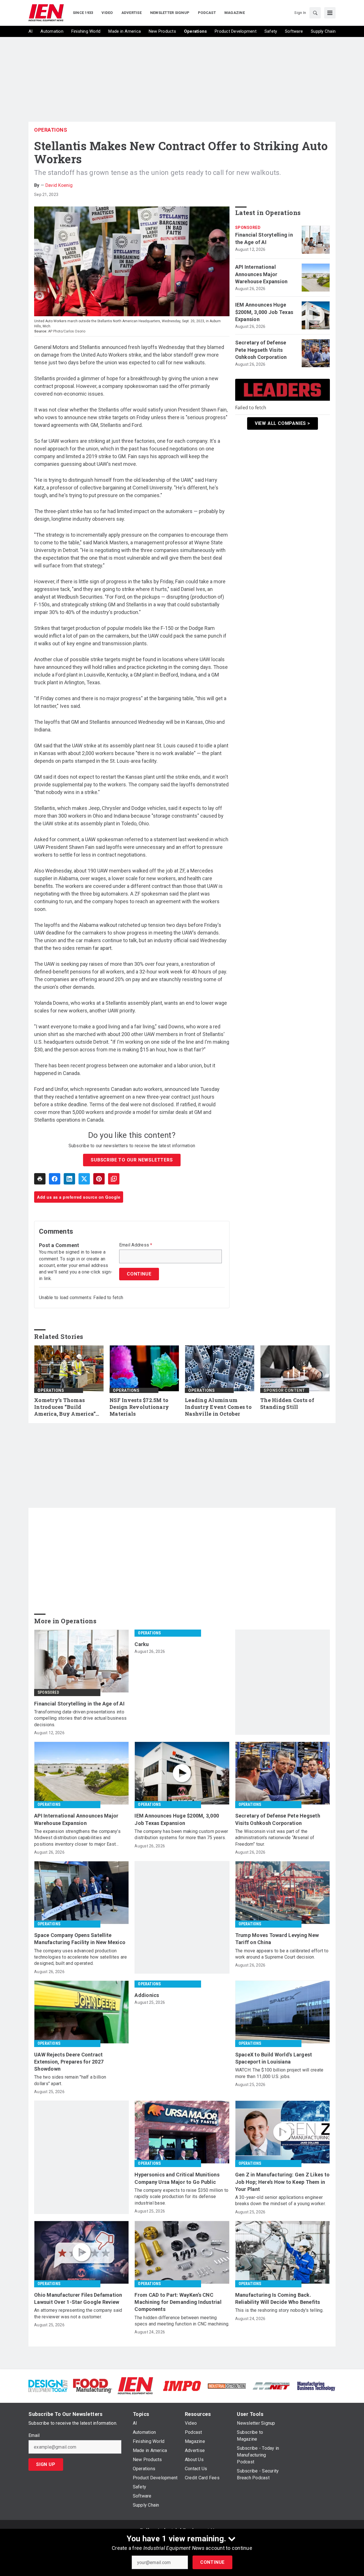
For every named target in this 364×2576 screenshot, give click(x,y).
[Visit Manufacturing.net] (271, 2386)
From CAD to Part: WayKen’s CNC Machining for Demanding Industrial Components (178, 2302)
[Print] (40, 1179)
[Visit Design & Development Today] (48, 2386)
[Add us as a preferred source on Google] (114, 1179)
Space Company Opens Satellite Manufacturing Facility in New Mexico (80, 1939)
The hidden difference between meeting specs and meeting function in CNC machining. (182, 2321)
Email (34, 2436)
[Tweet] (84, 1179)
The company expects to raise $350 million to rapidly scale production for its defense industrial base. (181, 2197)
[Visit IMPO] (182, 2386)
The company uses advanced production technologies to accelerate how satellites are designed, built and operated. (80, 1957)
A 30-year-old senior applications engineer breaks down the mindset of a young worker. (281, 2200)
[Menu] (330, 13)
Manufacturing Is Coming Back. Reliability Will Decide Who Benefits (278, 2298)
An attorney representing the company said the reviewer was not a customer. (78, 2313)
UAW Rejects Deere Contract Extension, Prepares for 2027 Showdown (69, 2062)
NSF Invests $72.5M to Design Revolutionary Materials (139, 1407)
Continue (212, 2562)
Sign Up (46, 2464)
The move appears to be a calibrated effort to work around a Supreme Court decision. (282, 1954)
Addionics (147, 1995)
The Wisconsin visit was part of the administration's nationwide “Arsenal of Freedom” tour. (275, 1838)
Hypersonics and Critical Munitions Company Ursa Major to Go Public (177, 2178)
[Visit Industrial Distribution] (227, 2386)
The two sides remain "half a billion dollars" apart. (70, 2080)
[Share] (55, 1179)
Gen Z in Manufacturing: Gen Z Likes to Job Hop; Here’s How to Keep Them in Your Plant (283, 2182)
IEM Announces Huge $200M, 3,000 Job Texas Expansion (264, 312)
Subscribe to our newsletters (132, 1160)
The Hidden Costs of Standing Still (287, 1404)
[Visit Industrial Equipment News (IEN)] (135, 2386)
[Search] (315, 13)
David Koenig (59, 185)
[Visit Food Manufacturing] (93, 2386)
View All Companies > (283, 423)
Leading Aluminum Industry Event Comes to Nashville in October (218, 1407)
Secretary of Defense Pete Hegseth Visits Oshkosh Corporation (261, 350)
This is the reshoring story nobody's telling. (279, 2310)
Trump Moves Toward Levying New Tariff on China (277, 1939)
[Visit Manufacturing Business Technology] (316, 2386)
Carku (142, 1644)
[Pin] (99, 1179)
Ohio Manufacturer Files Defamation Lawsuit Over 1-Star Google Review (78, 2298)
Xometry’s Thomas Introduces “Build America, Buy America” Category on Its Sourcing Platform (67, 1407)
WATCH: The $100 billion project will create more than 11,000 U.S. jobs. (279, 2073)
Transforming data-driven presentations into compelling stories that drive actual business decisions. (80, 1718)
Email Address (136, 1245)
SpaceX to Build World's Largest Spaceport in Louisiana (274, 2058)
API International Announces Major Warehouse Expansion (261, 274)
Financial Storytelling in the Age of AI (264, 238)
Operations (51, 130)
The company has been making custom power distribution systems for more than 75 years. (181, 1834)
